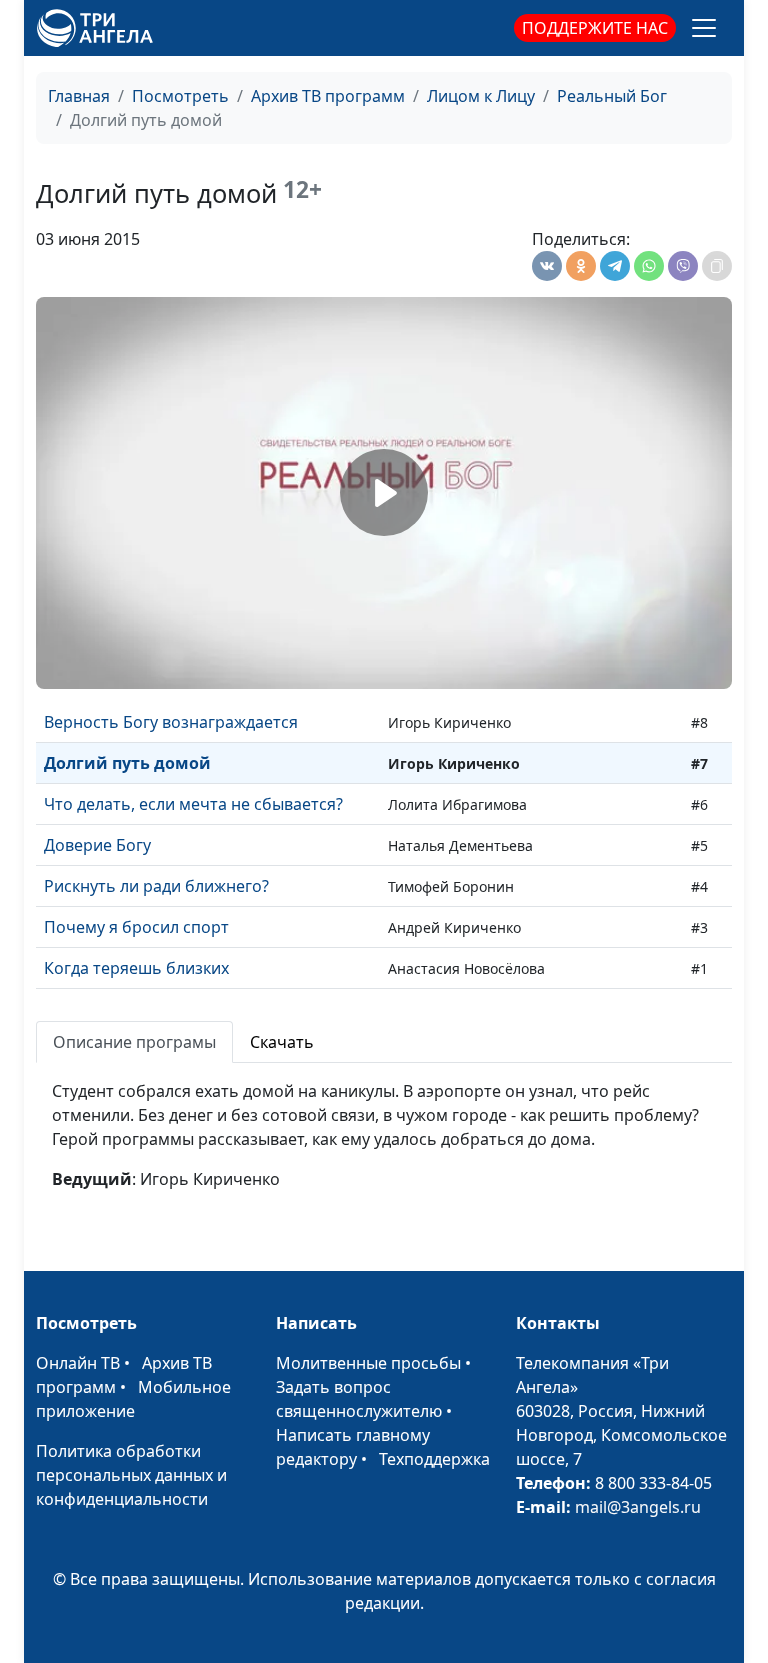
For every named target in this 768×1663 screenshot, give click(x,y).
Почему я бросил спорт (136, 927)
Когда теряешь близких (136, 968)
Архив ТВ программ (328, 96)
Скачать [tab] (282, 1042)
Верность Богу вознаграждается (171, 722)
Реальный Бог (612, 96)
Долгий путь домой (127, 763)
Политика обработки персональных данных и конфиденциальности (131, 1475)
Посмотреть (180, 96)
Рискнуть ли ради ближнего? (156, 886)
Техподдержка (434, 1459)
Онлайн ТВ (78, 1363)
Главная (79, 96)
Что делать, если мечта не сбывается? (193, 804)
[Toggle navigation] (704, 28)
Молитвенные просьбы (368, 1363)
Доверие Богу (97, 845)
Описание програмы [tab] (134, 1042)
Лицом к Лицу (481, 96)
